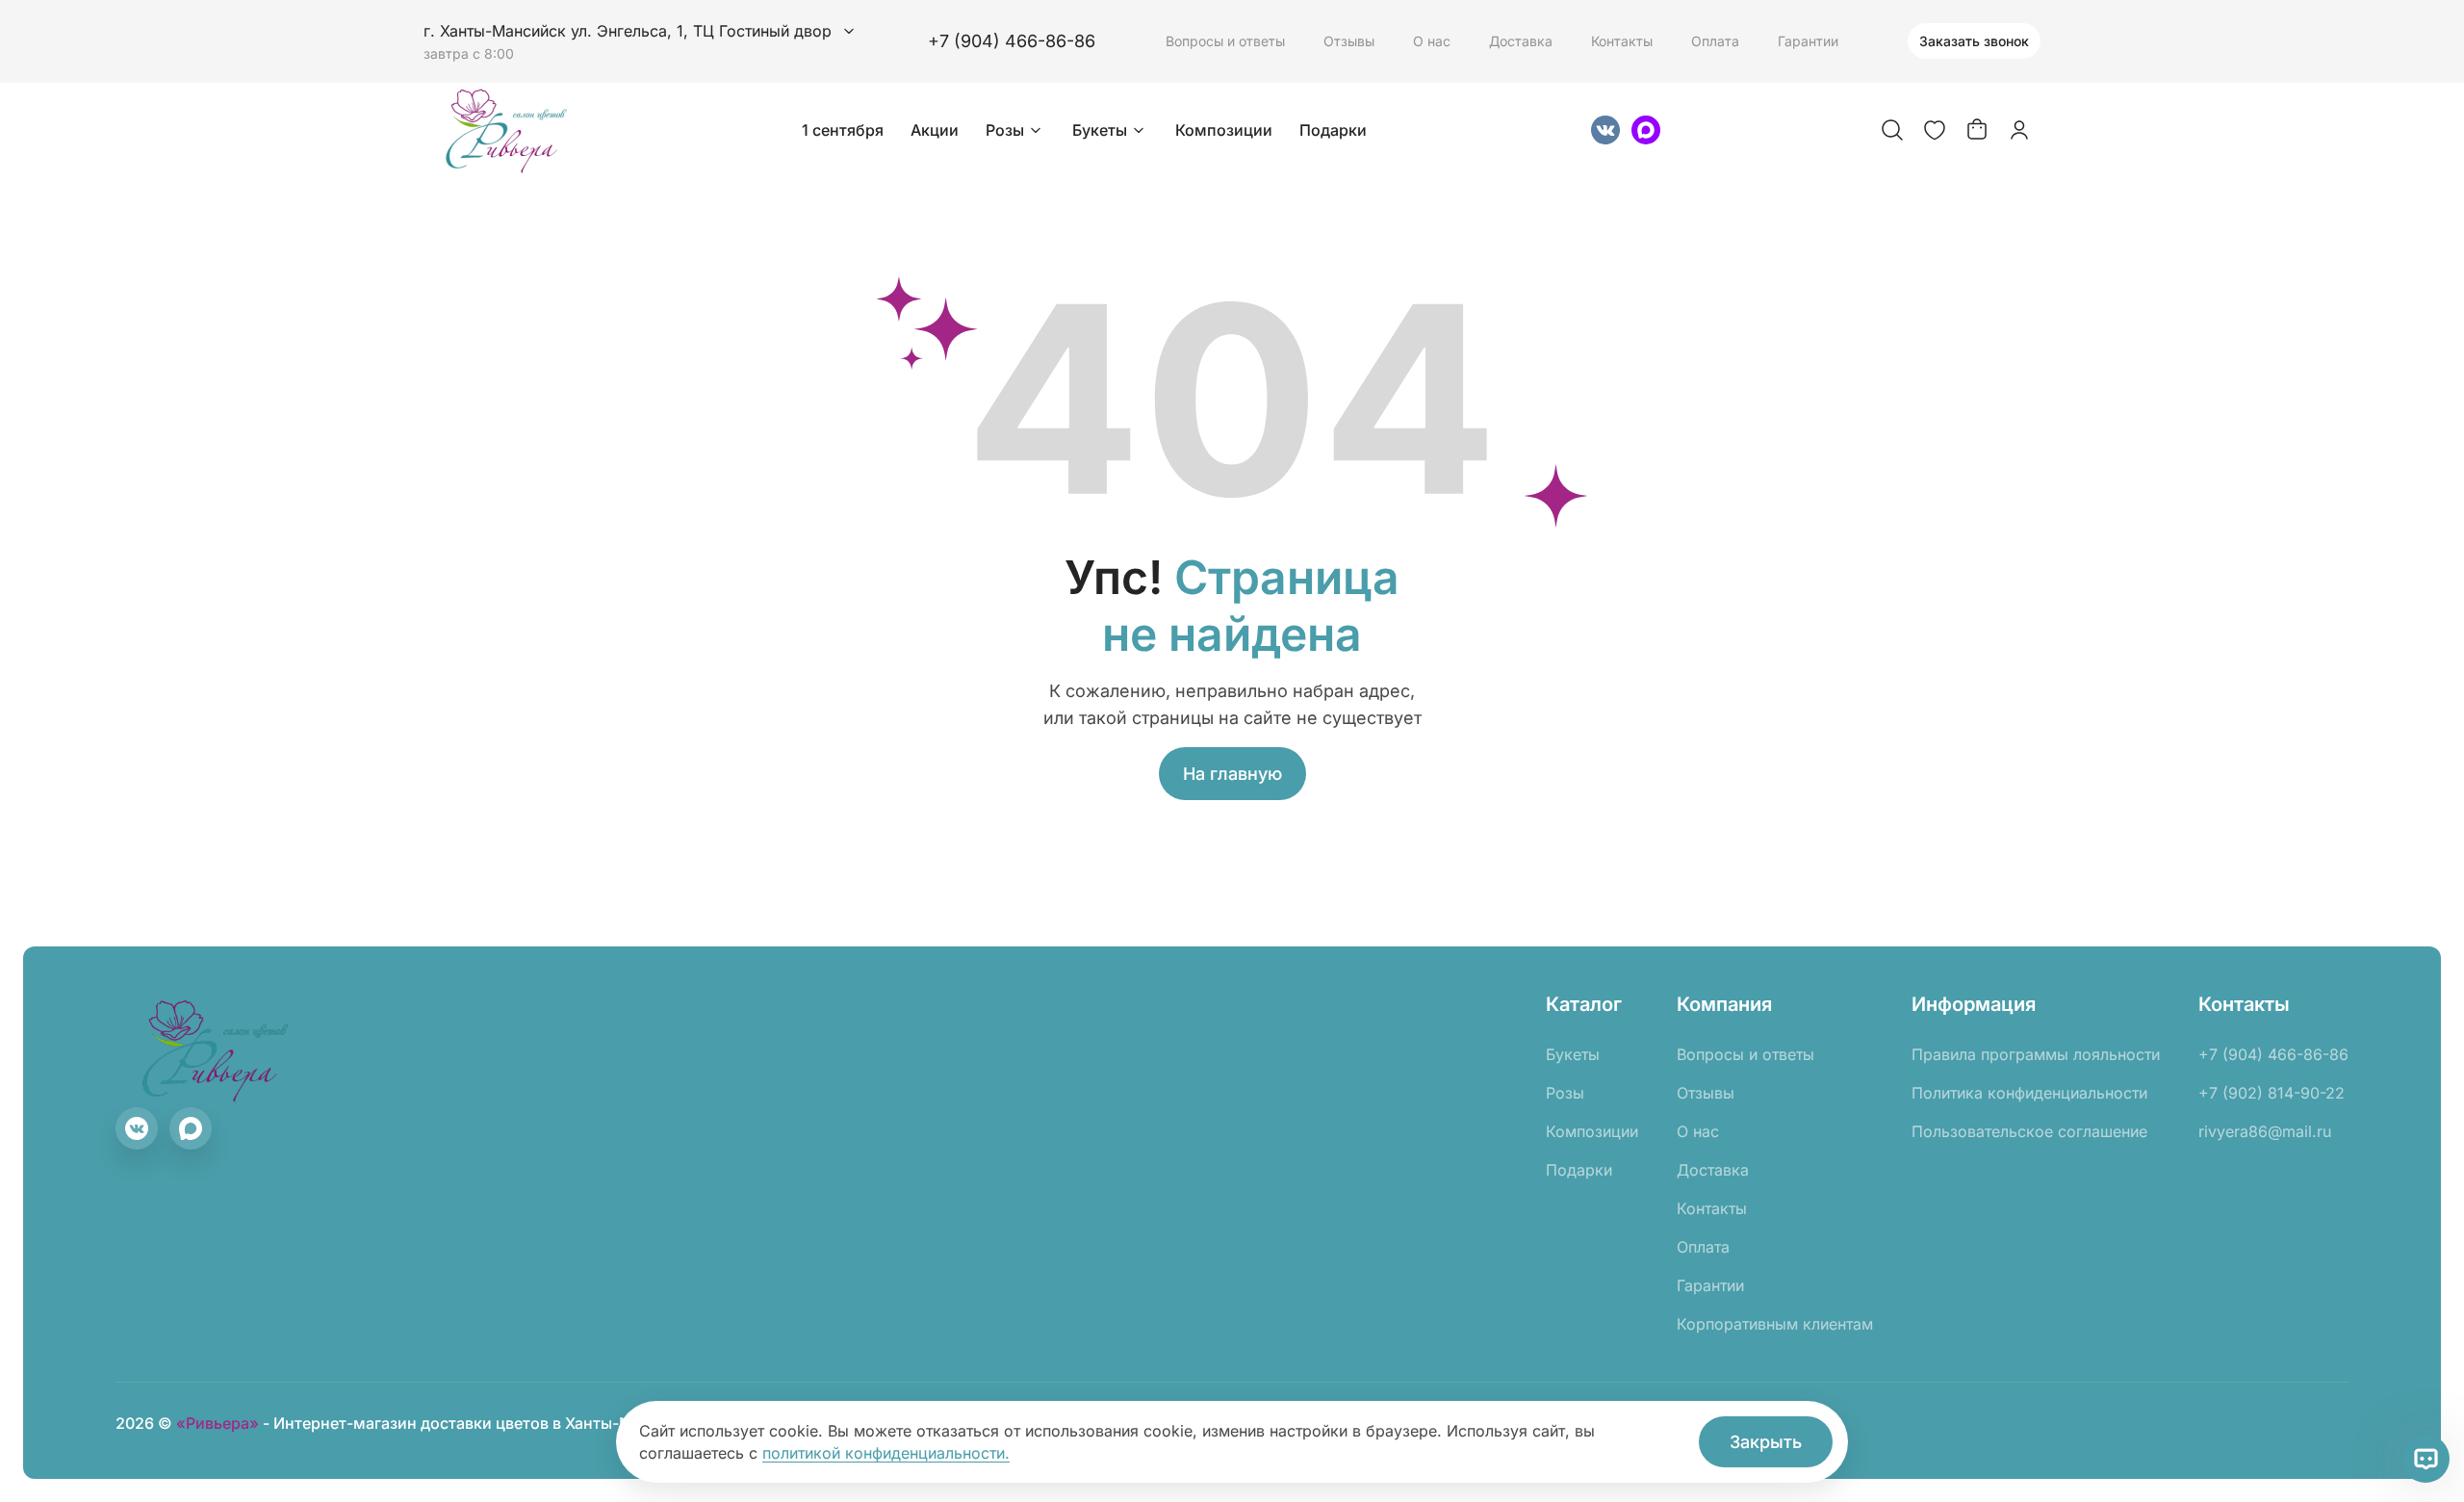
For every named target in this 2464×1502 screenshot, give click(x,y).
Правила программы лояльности (2036, 1054)
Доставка (1521, 41)
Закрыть (1766, 1442)
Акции (935, 130)
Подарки (1333, 130)
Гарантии (1808, 41)
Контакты (1622, 41)
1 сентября (843, 130)
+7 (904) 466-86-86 (1012, 41)
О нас (1432, 41)
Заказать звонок (1974, 41)
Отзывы (1349, 41)
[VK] (1605, 130)
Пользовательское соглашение (2029, 1131)
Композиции (1224, 130)
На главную (1232, 774)
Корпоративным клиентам (1775, 1324)
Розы (1005, 130)
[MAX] (1646, 130)
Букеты (1100, 130)
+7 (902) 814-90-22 (2271, 1093)
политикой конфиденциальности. (886, 1453)
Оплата (1715, 41)
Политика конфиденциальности (2029, 1093)
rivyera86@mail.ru (2265, 1131)
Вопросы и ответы (1225, 41)
